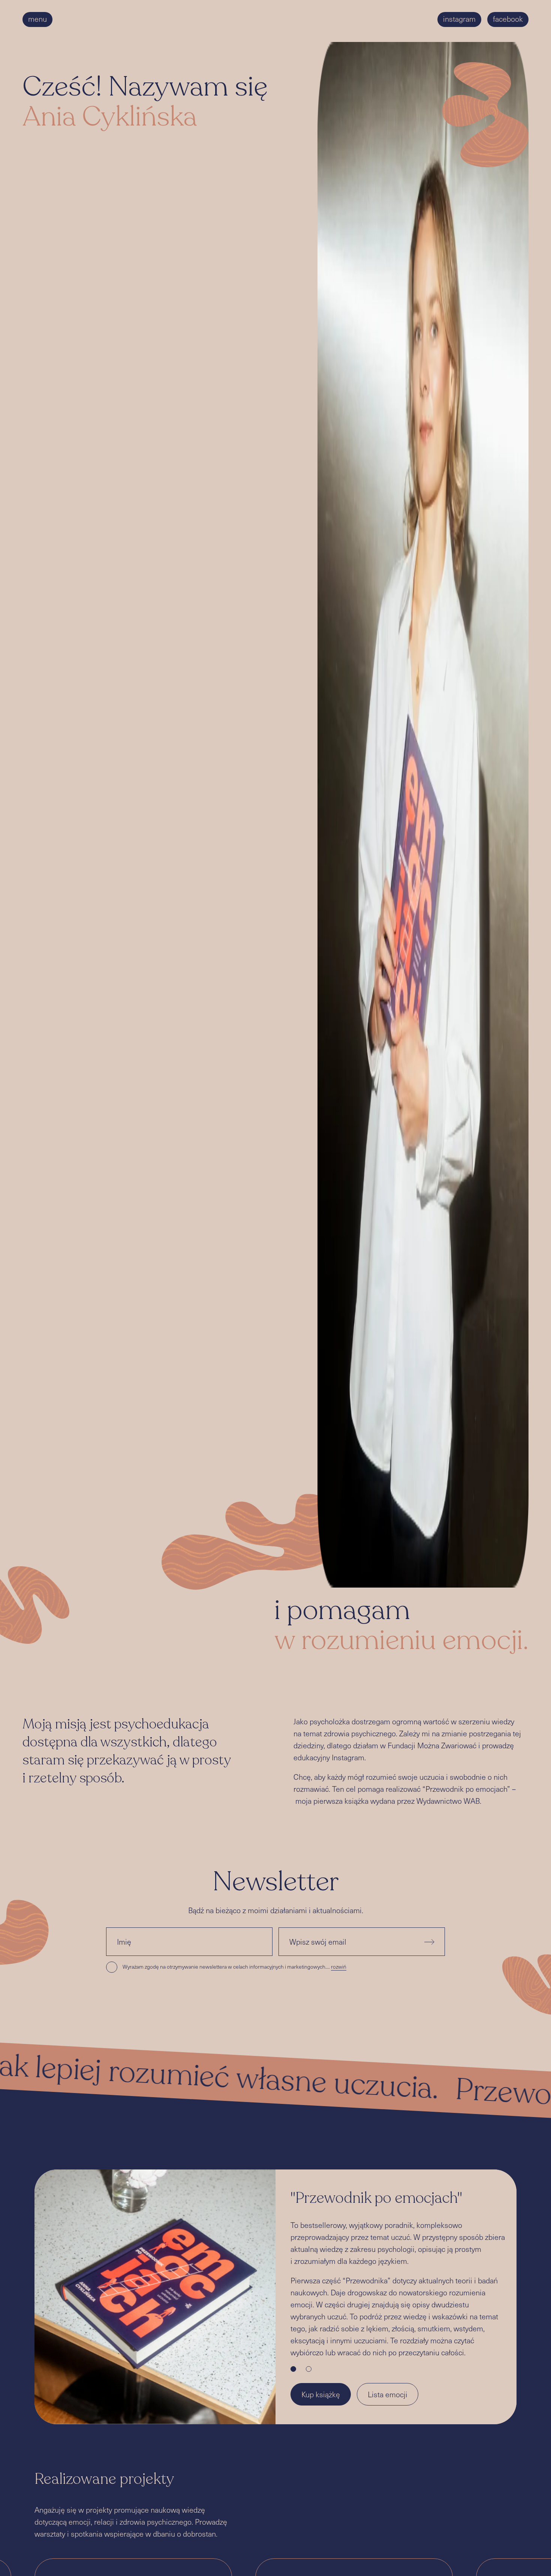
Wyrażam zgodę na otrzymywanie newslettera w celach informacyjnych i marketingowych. (234, 1967)
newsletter (83, 19)
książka (124, 19)
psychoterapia (205, 19)
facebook (508, 19)
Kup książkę (321, 2394)
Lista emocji (388, 2394)
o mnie (160, 19)
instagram (459, 19)
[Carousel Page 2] (309, 2369)
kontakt (251, 19)
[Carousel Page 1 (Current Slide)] (293, 2369)
